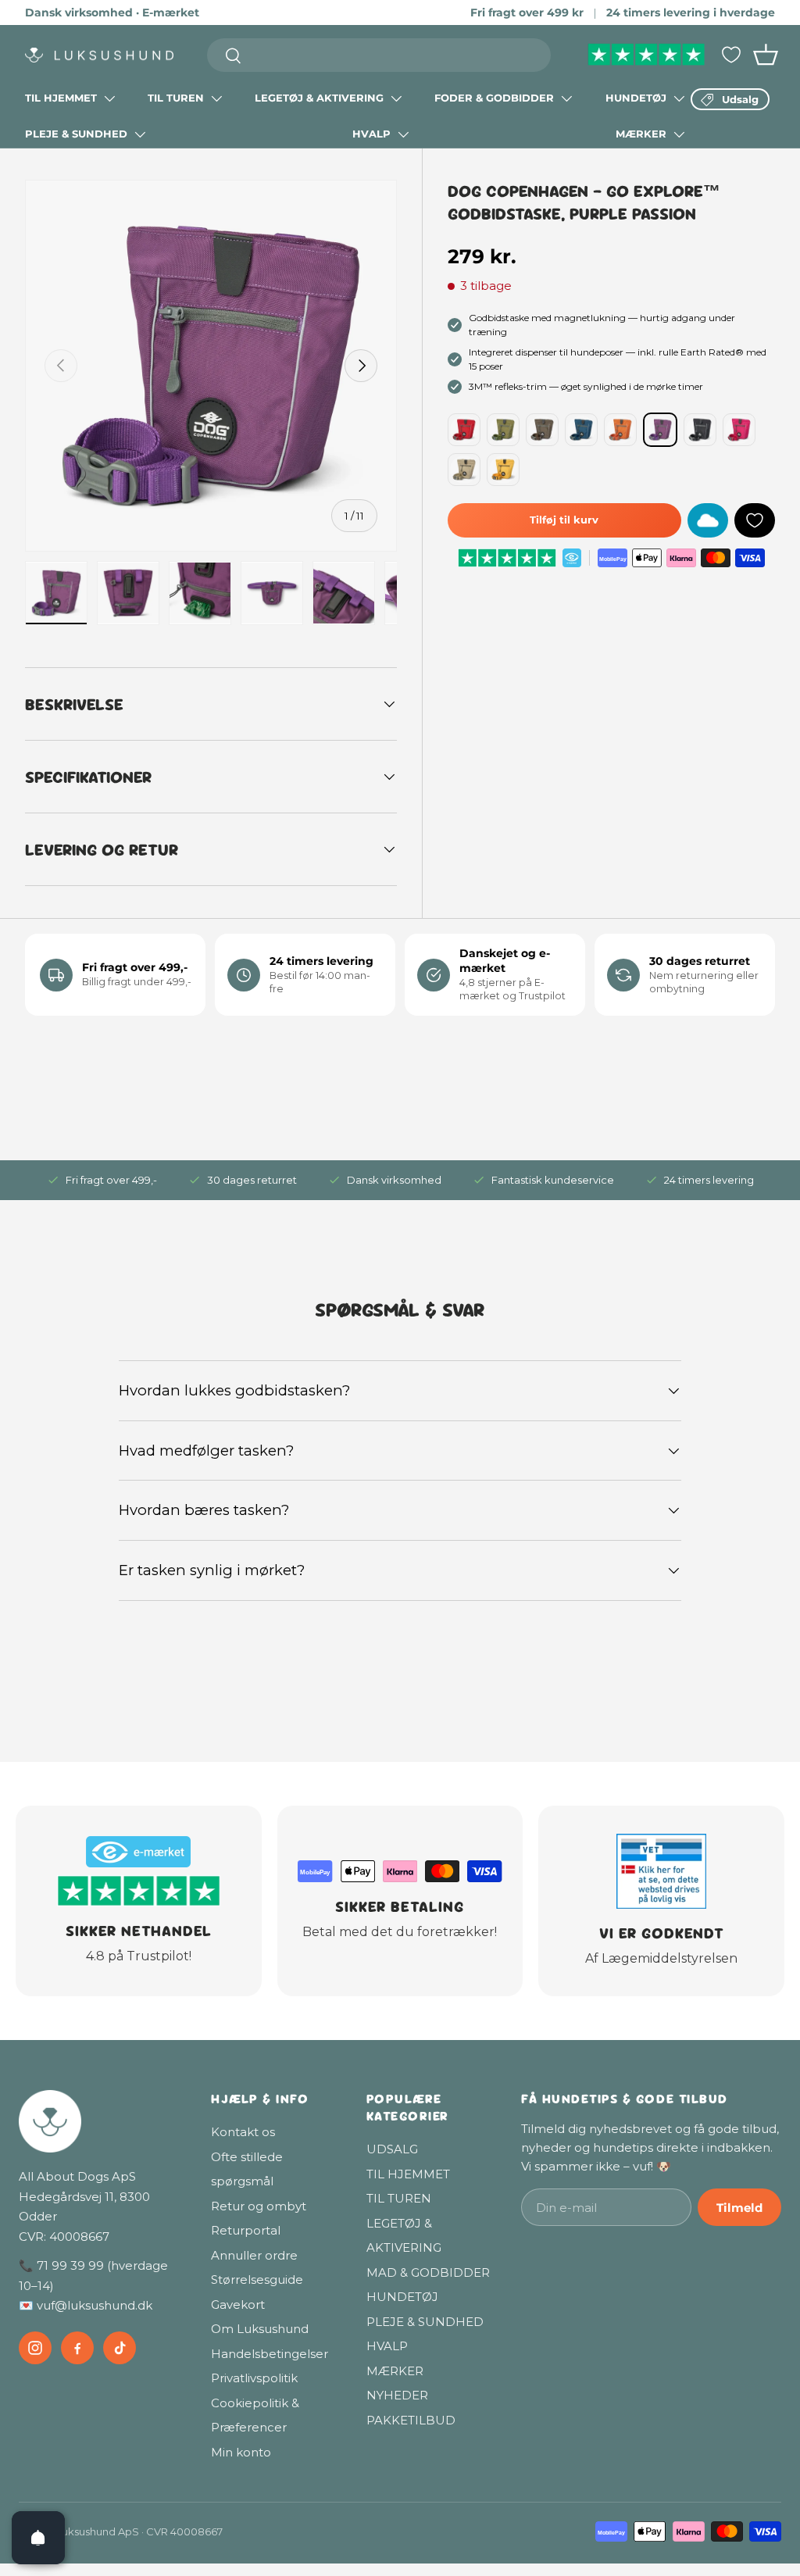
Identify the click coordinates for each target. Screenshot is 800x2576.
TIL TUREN (176, 98)
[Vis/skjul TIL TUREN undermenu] (216, 98)
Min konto (241, 2452)
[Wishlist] (731, 55)
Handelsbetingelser (270, 2354)
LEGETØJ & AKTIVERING (319, 98)
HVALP (371, 134)
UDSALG (392, 2149)
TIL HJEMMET (61, 98)
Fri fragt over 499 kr (527, 13)
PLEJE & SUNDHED (76, 134)
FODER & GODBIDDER (494, 98)
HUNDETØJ (636, 98)
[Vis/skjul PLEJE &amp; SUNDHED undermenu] (140, 134)
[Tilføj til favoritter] (755, 520)
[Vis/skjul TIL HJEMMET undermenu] (109, 98)
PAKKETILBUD (411, 2420)
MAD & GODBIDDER (428, 2272)
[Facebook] (77, 2348)
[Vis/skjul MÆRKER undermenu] (679, 134)
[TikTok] (120, 2348)
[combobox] (379, 55)
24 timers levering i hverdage (691, 13)
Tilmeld (739, 2208)
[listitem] (464, 430)
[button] (766, 55)
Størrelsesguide (257, 2279)
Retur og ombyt (259, 2206)
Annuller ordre (254, 2255)
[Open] (38, 2538)
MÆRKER (641, 134)
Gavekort (238, 2304)
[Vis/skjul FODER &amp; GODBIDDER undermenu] (566, 98)
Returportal (246, 2230)
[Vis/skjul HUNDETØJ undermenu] (679, 98)
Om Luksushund (260, 2329)
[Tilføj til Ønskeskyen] (708, 520)
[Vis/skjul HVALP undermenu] (403, 134)
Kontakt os (243, 2132)
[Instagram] (35, 2348)
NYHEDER (397, 2395)
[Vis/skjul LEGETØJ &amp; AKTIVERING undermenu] (396, 98)
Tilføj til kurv (564, 520)
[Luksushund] (99, 2121)
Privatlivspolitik (254, 2378)
